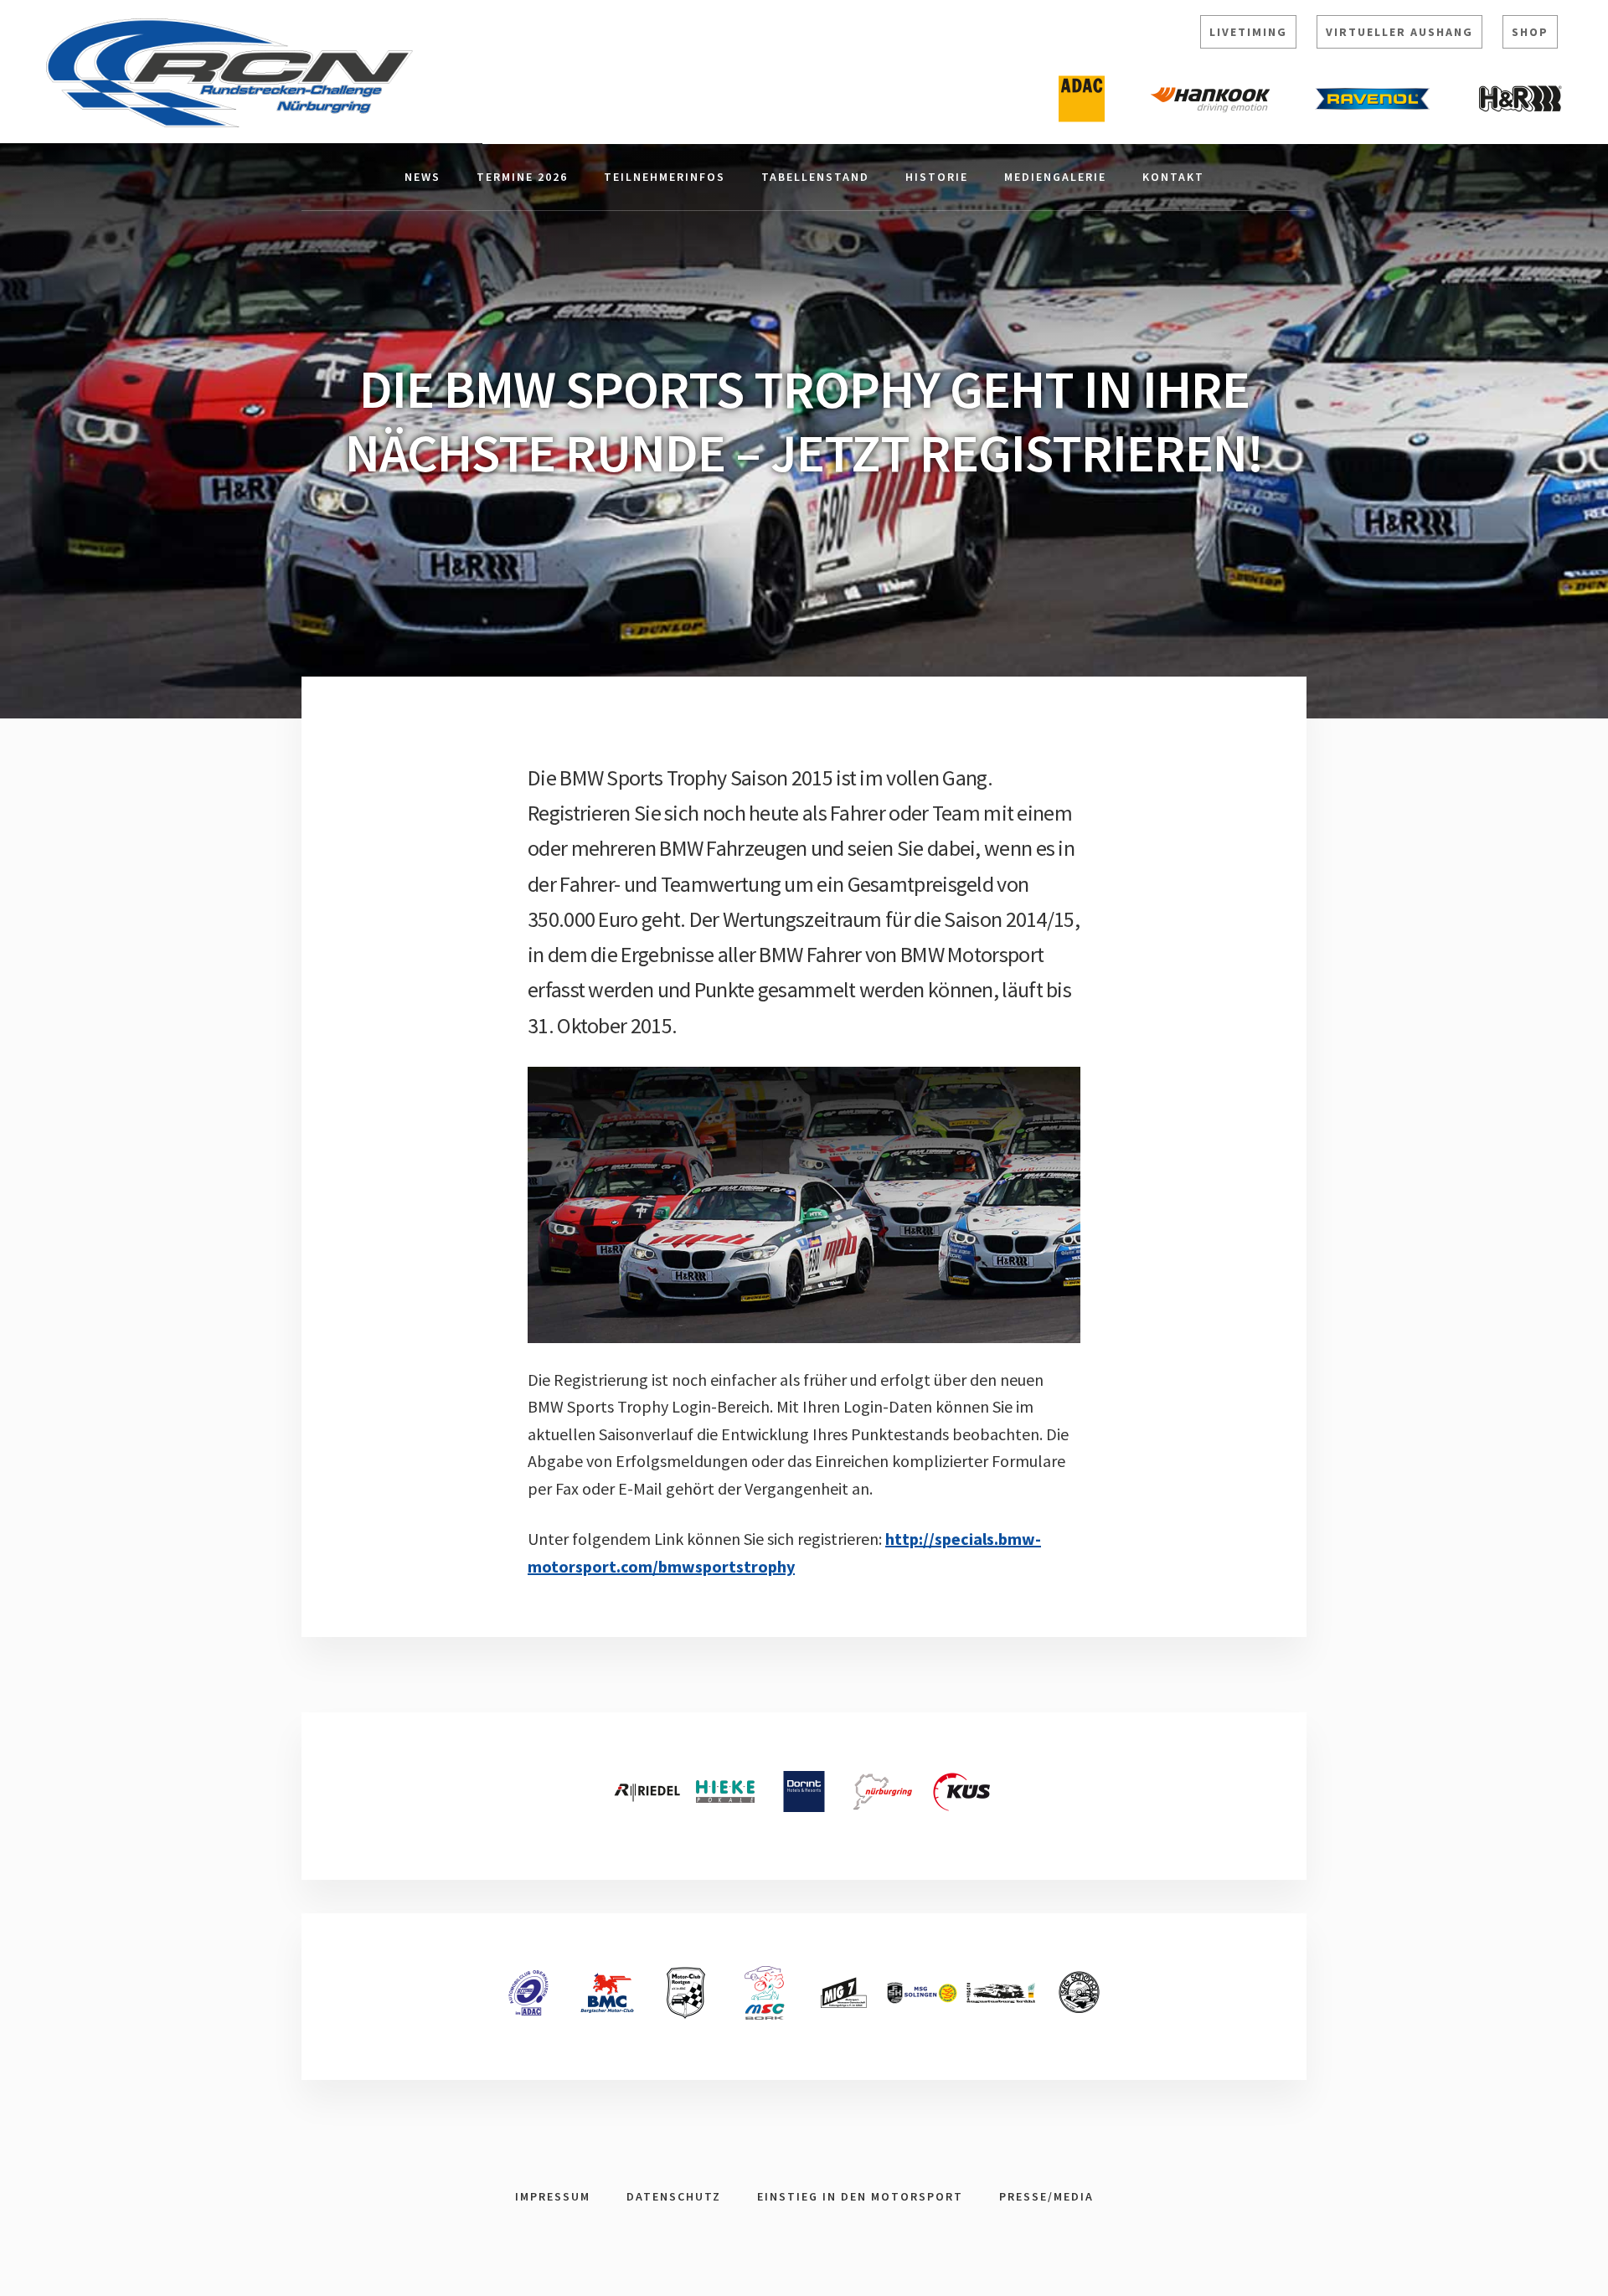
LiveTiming (1248, 32)
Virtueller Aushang (1399, 32)
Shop (1530, 32)
